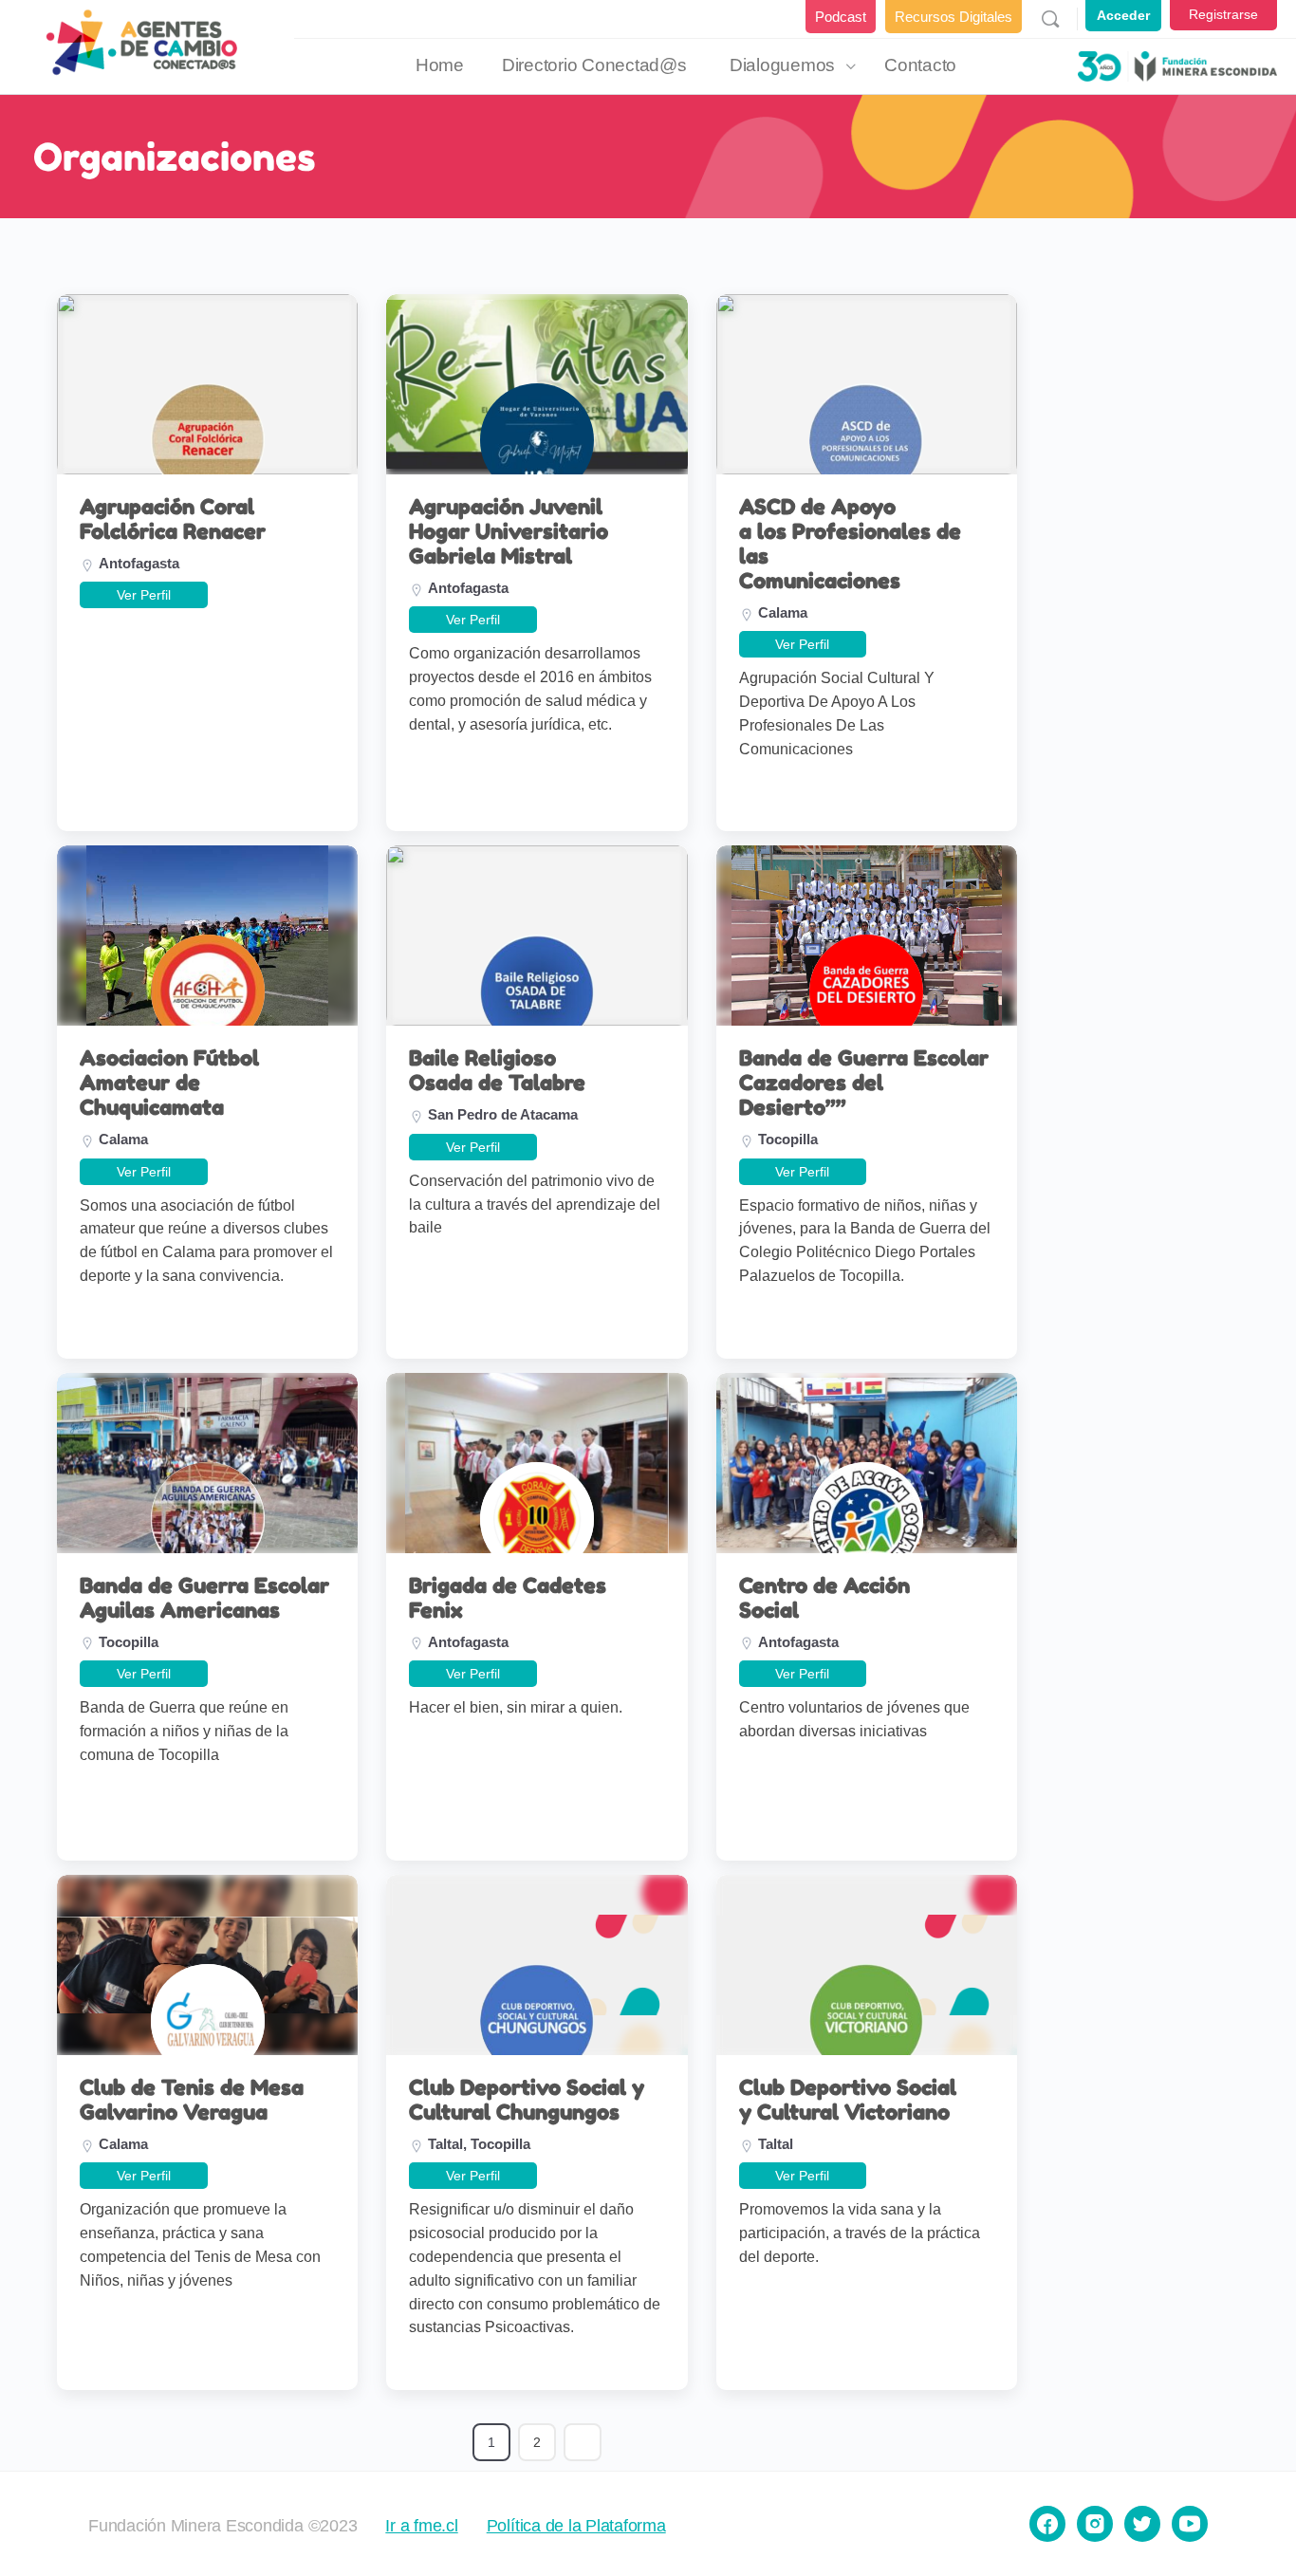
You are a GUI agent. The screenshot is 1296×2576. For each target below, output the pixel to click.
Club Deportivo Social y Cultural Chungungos (527, 2100)
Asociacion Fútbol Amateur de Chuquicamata (169, 1083)
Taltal (445, 2144)
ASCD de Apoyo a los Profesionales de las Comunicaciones (850, 544)
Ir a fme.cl (421, 2526)
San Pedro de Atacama (503, 1114)
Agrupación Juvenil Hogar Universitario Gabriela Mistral (509, 531)
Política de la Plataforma (576, 2526)
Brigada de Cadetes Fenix (508, 1598)
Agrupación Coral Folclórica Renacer (173, 519)
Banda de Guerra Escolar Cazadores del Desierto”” (864, 1083)
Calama (783, 612)
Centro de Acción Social (824, 1598)
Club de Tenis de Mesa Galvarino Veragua (192, 2100)
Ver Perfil (144, 595)
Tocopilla (788, 1139)
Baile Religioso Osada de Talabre (497, 1070)
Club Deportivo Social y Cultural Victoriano (848, 2100)
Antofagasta (139, 563)
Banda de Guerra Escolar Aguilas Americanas (204, 1598)
